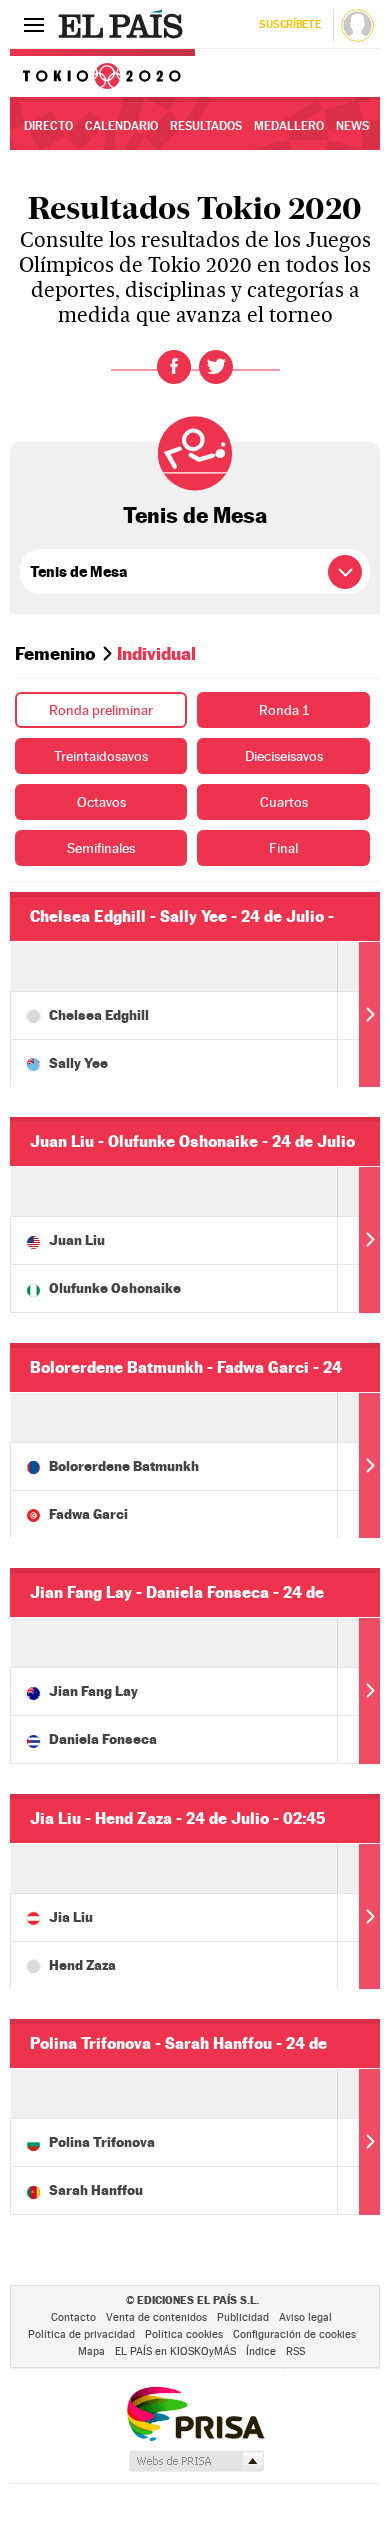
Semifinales (101, 848)
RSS (295, 2351)
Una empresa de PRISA (195, 2412)
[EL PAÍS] (123, 24)
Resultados (206, 126)
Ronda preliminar (101, 710)
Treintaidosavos (101, 756)
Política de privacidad (81, 2334)
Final (283, 848)
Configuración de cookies (294, 2334)
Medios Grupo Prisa (195, 2461)
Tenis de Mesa (195, 515)
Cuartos (284, 802)
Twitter (216, 367)
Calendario (121, 126)
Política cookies (184, 2334)
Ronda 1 (284, 710)
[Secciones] (34, 24)
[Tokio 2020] (102, 73)
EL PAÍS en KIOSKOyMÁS (175, 2351)
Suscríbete (289, 24)
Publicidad (243, 2317)
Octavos (101, 802)
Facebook (174, 367)
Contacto (73, 2317)
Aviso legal (305, 2317)
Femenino (55, 653)
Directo (48, 126)
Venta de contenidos (156, 2317)
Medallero (289, 126)
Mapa (91, 2351)
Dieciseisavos (284, 756)
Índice (261, 2351)
